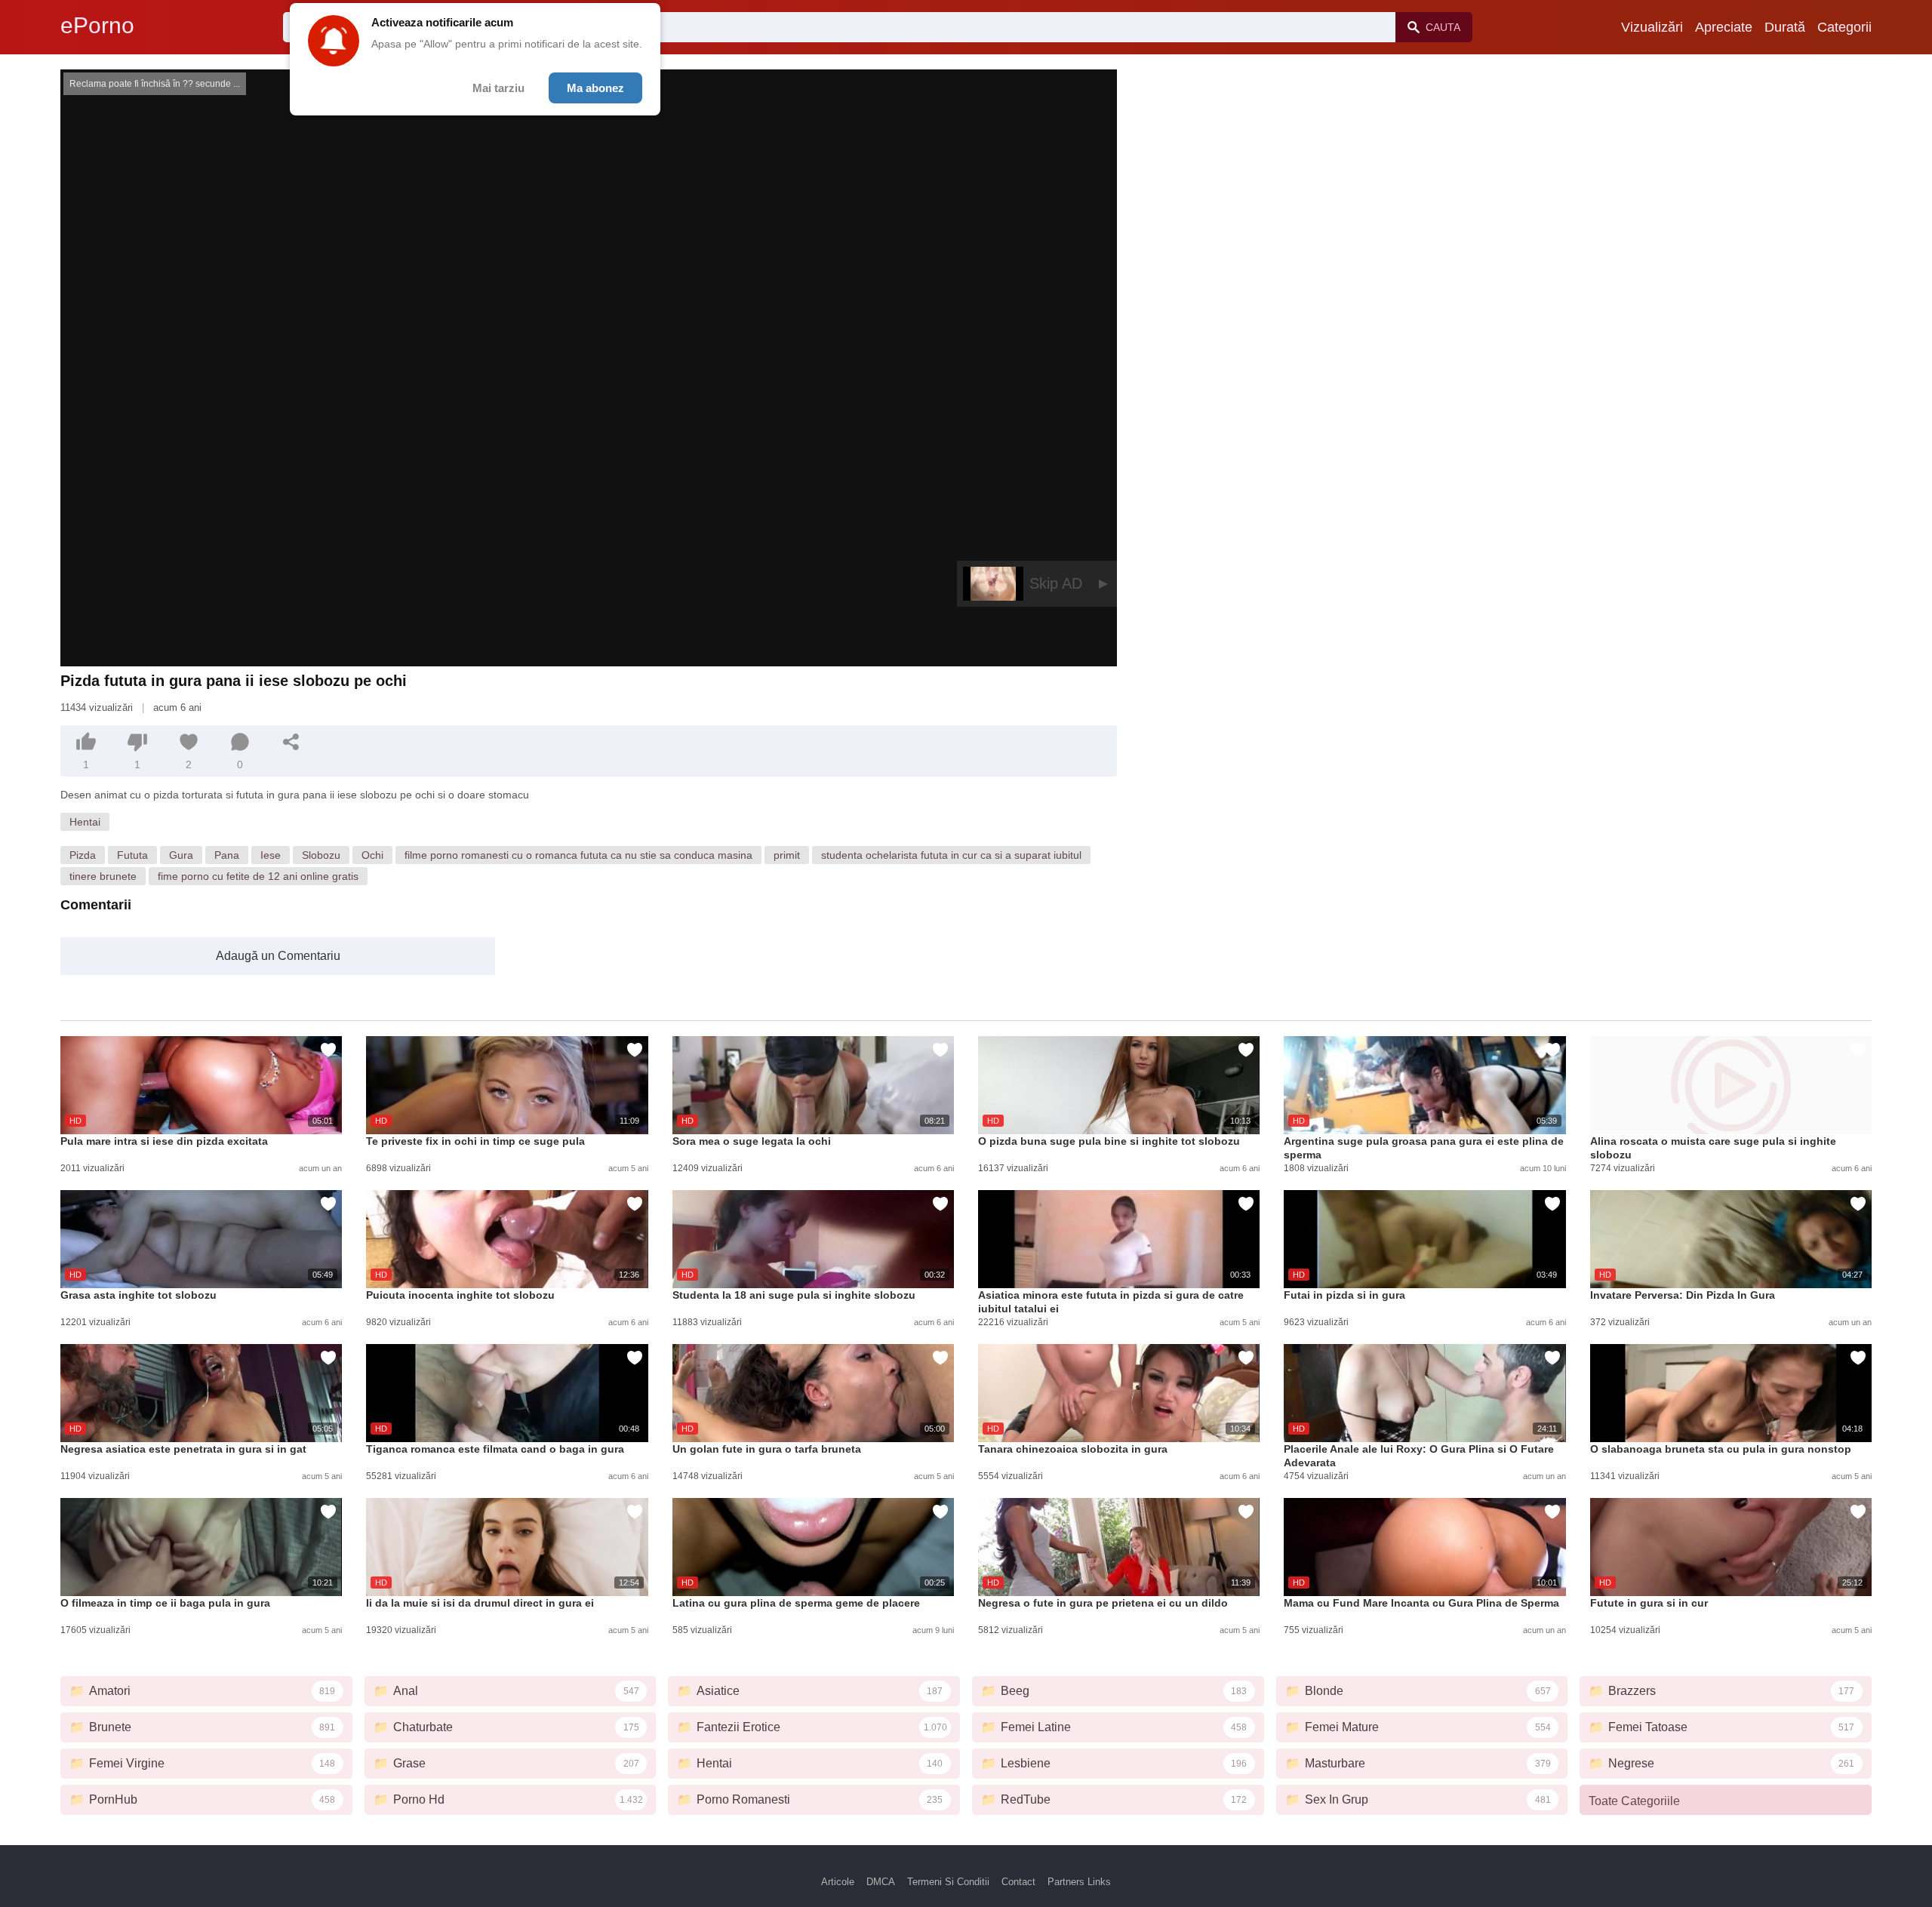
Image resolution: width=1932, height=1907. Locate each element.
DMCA (881, 1882)
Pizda (83, 855)
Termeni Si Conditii (948, 1882)
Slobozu (321, 855)
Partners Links (1079, 1882)
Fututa (132, 855)
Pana (227, 855)
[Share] (291, 742)
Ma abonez (595, 88)
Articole (838, 1882)
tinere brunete (103, 876)
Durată (1785, 27)
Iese (271, 855)
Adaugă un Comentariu (278, 956)
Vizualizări (1652, 27)
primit (787, 855)
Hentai (85, 822)
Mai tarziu (498, 88)
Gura (181, 855)
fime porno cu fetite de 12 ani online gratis (258, 876)
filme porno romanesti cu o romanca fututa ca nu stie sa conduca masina (578, 855)
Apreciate (1724, 27)
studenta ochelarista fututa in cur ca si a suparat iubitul (951, 855)
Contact (1018, 1882)
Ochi (372, 855)
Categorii (1844, 27)
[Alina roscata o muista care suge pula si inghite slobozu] (1731, 1085)
